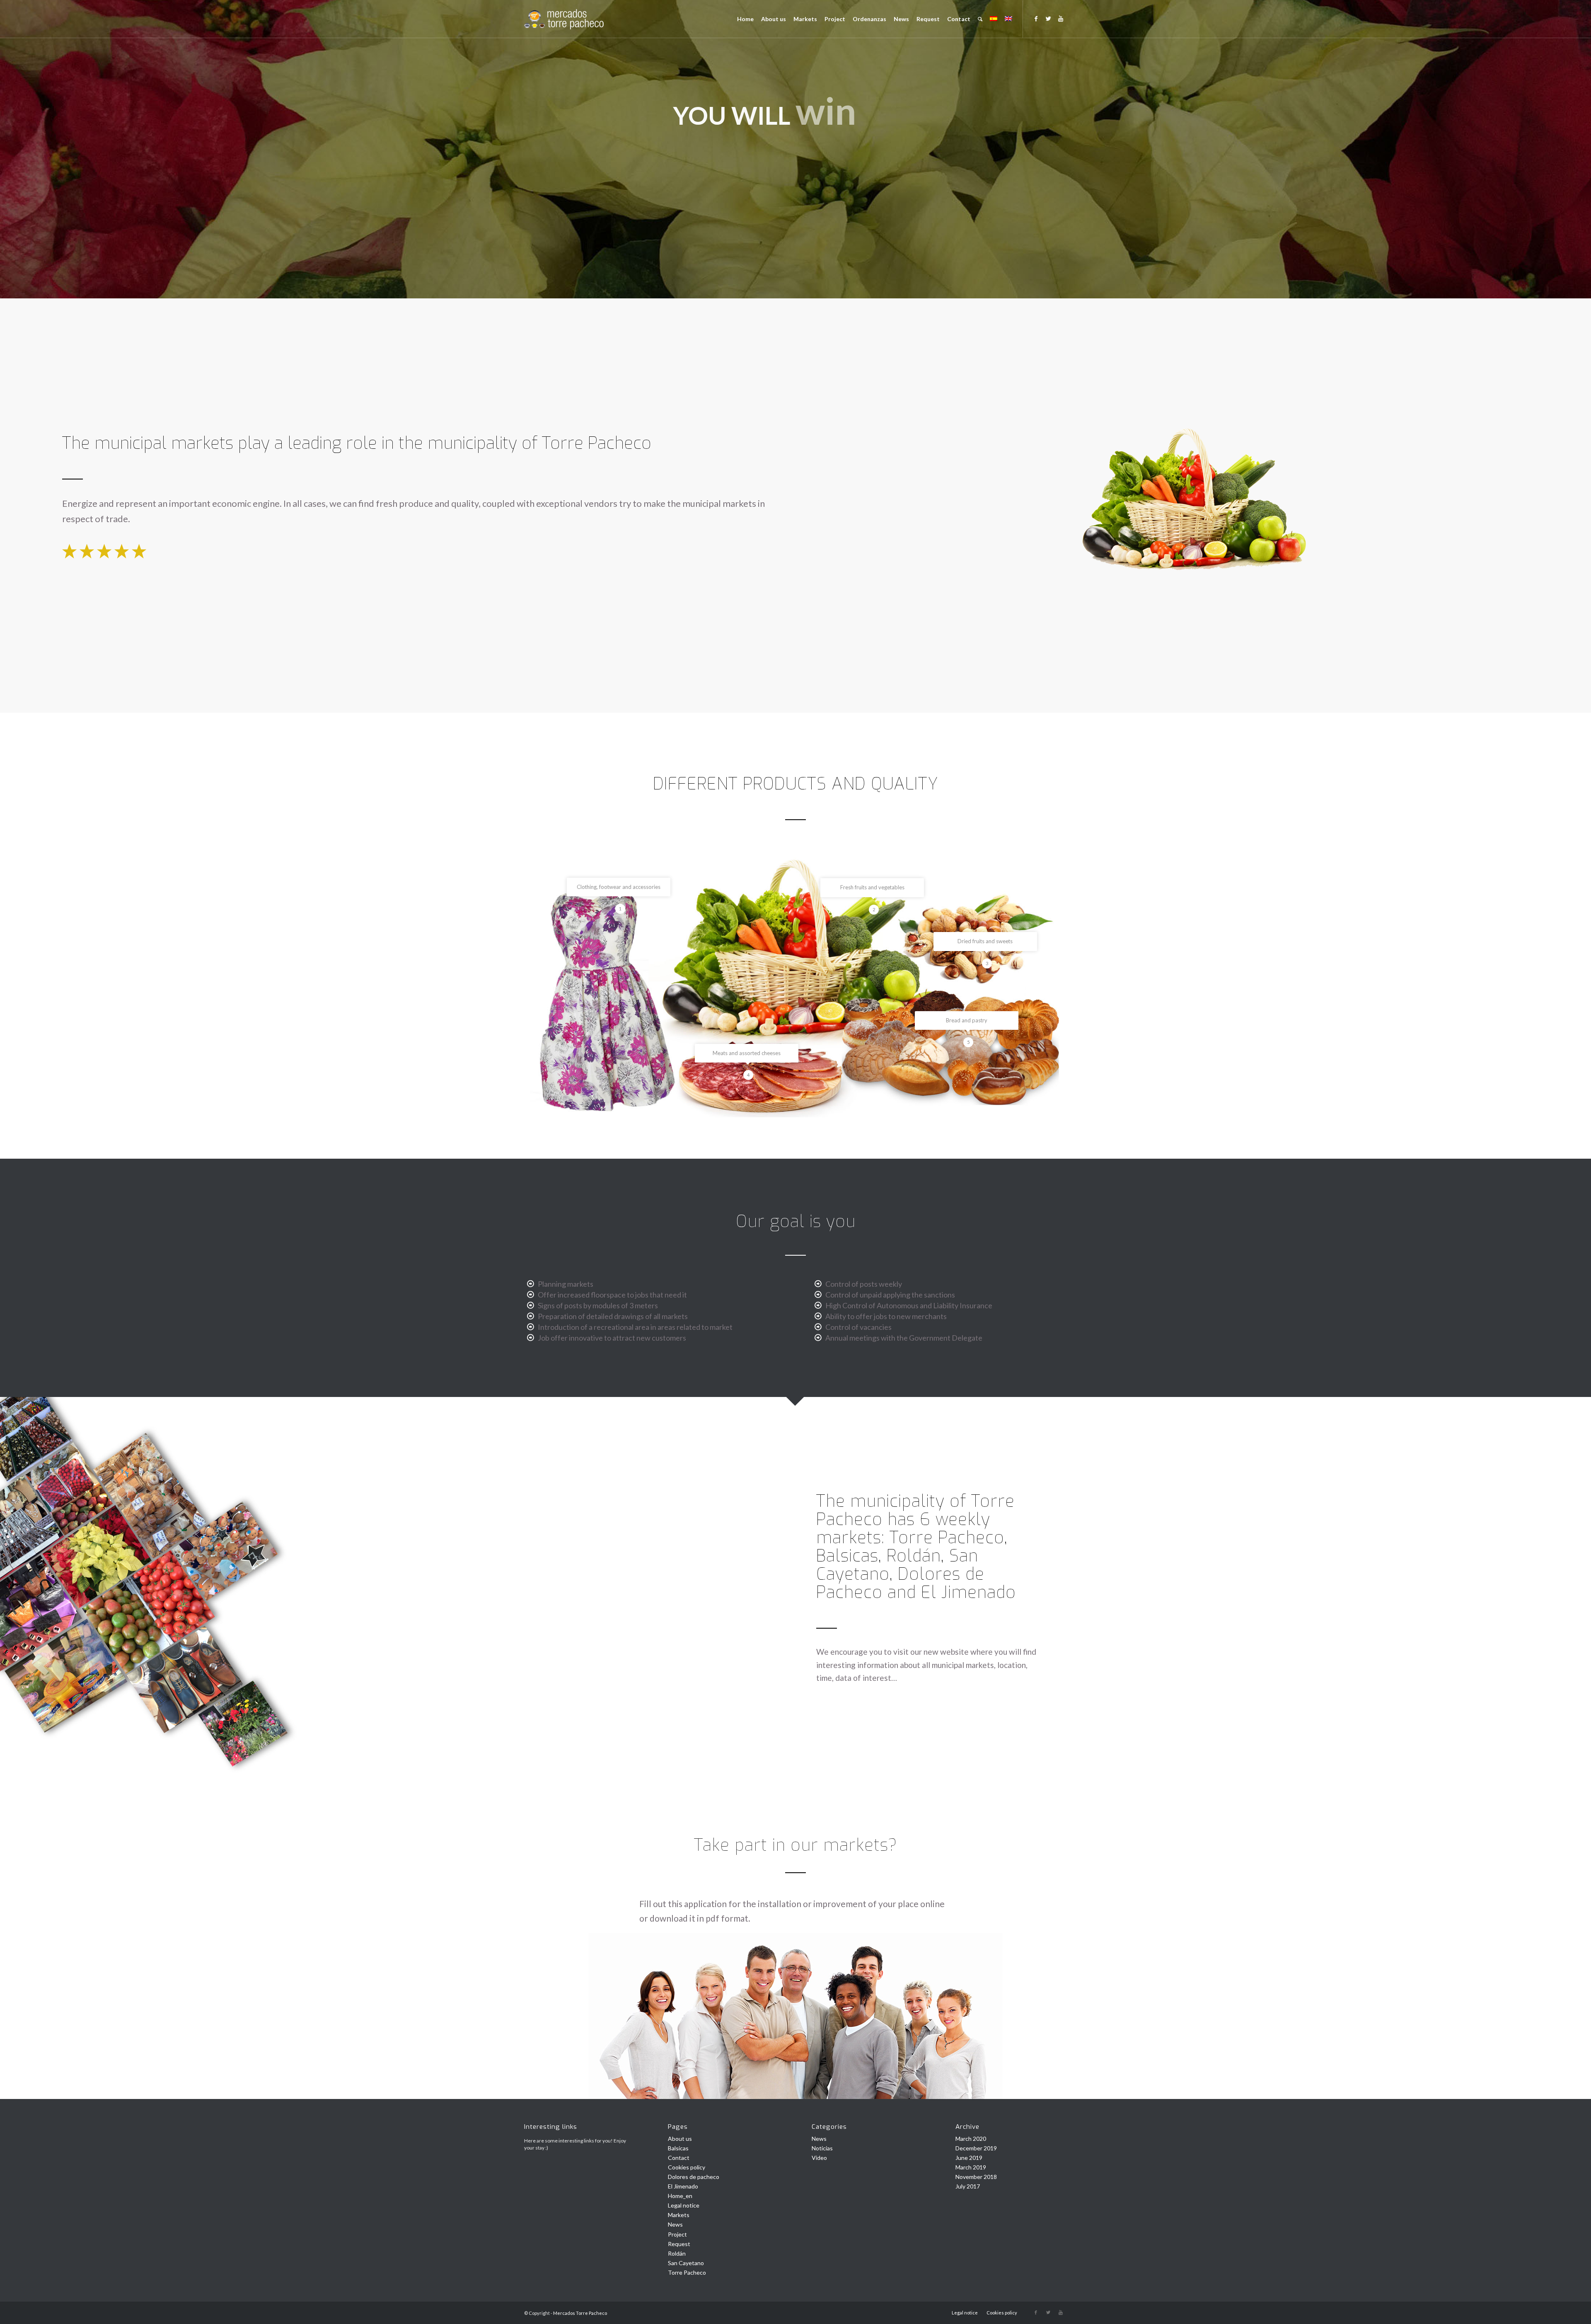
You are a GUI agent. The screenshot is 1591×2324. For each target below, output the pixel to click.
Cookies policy (687, 2167)
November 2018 (976, 2177)
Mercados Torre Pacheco (580, 2313)
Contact (679, 2158)
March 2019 (971, 2167)
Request (679, 2244)
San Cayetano (686, 2263)
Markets (679, 2215)
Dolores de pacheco (694, 2177)
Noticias (822, 2148)
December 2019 (976, 2148)
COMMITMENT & (759, 121)
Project (677, 2234)
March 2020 (971, 2139)
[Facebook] (1036, 19)
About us (680, 2139)
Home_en (680, 2196)
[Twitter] (1048, 19)
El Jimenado (683, 2186)
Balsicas (678, 2148)
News (675, 2224)
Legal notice (684, 2205)
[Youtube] (1061, 19)
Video (819, 2158)
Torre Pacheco (687, 2272)
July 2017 (968, 2186)
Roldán (677, 2253)
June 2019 (969, 2158)
